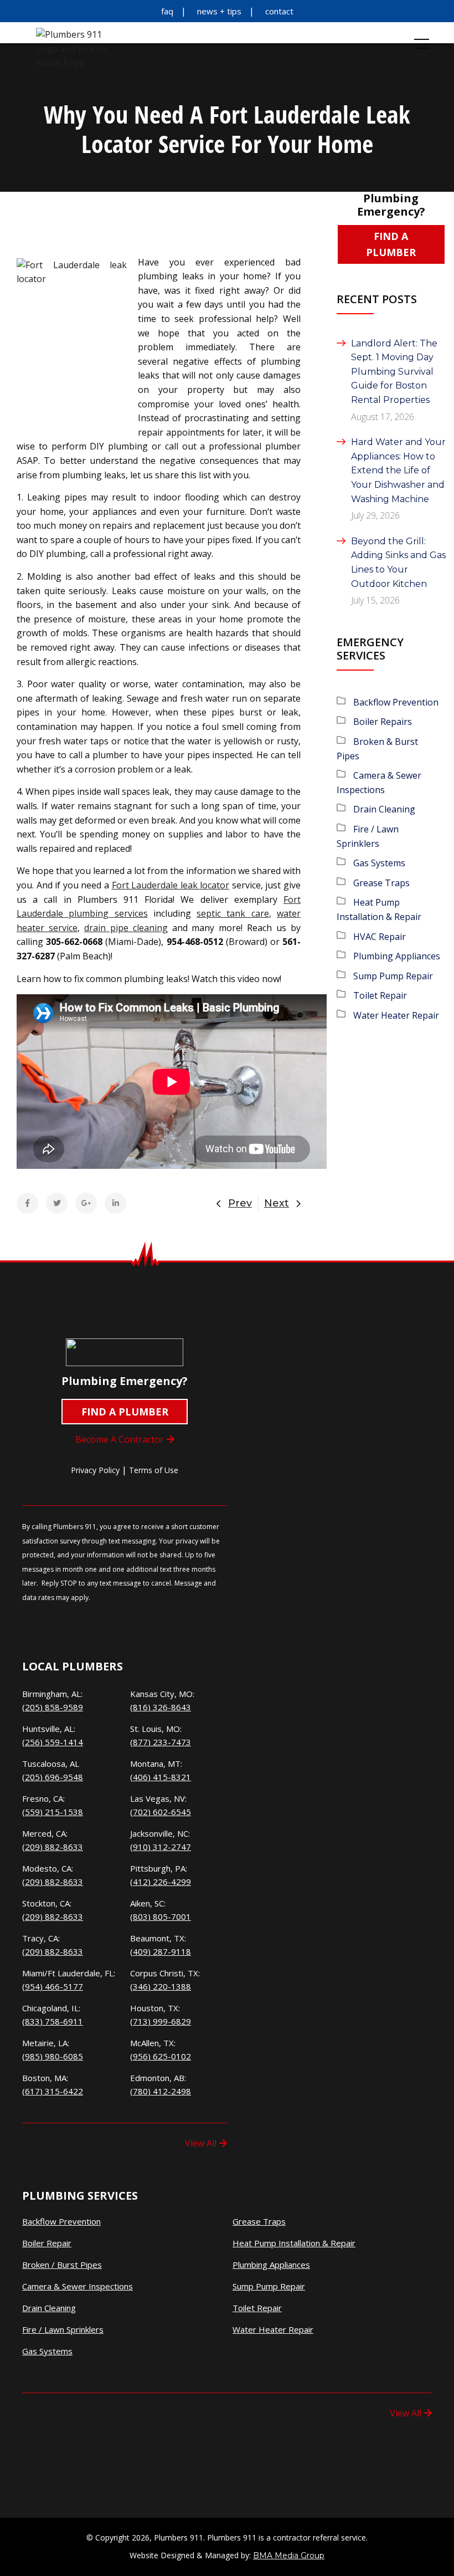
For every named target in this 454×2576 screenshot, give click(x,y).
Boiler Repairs (383, 722)
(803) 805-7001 (161, 1916)
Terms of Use (154, 1470)
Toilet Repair (380, 995)
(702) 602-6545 (161, 1812)
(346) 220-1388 (161, 1986)
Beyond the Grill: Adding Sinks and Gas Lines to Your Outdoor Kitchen (398, 563)
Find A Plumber (391, 244)
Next (277, 1203)
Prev (240, 1203)
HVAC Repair (380, 937)
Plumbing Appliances (397, 956)
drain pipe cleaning (126, 928)
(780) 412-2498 (161, 2091)
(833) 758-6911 (53, 2021)
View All (201, 2143)
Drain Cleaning (384, 809)
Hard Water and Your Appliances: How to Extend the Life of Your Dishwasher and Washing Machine (398, 470)
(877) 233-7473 (161, 1742)
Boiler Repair (47, 2243)
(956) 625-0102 (161, 2056)
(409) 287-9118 (161, 1951)
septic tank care (233, 913)
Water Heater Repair (396, 1015)
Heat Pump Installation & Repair (294, 2243)
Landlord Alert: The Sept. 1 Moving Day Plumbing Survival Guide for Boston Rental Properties (394, 372)
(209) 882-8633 (53, 1847)
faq (167, 11)
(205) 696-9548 (53, 1777)
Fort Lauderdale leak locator (171, 885)
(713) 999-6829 (161, 2021)
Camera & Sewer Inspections (78, 2286)
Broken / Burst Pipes (62, 2265)
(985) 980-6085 (53, 2056)
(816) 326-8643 (161, 1707)
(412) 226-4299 (161, 1882)
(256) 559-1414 (53, 1742)
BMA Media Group (289, 2555)
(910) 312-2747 (161, 1847)
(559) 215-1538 (53, 1812)
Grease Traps (381, 883)
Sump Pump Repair (393, 976)
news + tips (219, 11)
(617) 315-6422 (53, 2091)
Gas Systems (379, 863)
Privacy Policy (95, 1470)
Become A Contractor (120, 1439)
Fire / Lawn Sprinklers (63, 2330)
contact (279, 11)
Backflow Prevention (396, 702)
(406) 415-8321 (161, 1777)
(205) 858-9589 (53, 1707)
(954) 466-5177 (53, 1986)
